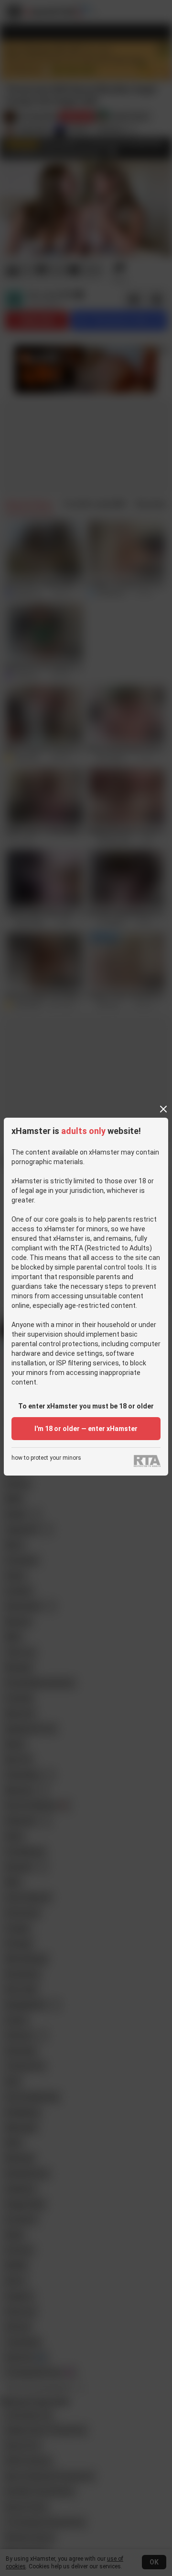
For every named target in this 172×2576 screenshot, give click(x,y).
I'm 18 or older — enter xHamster (86, 1429)
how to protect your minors (46, 1458)
